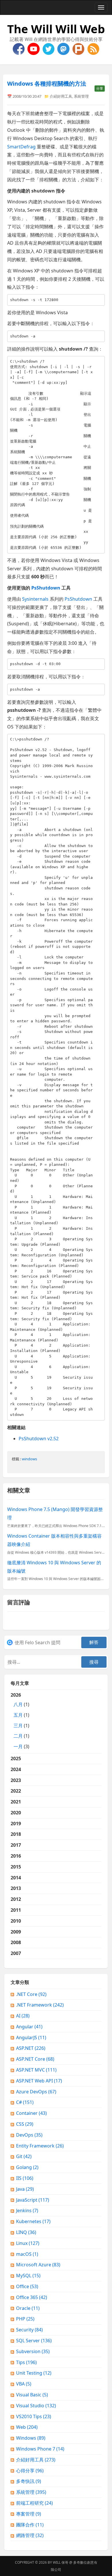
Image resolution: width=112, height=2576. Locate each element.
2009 (16, 1932)
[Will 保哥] (34, 48)
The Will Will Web (56, 29)
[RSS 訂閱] (93, 48)
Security (29, 2330)
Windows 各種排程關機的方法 (47, 83)
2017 (16, 1845)
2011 (16, 1910)
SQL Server (34, 2341)
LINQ (26, 2232)
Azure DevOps (36, 2092)
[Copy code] (99, 300)
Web (27, 2427)
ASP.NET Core (35, 2059)
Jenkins (27, 2210)
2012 (16, 1899)
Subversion (33, 2351)
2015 (16, 1867)
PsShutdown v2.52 (39, 1439)
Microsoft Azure (38, 2265)
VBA (24, 2384)
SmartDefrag (21, 147)
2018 (16, 1834)
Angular (29, 2027)
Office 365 (32, 2297)
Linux (28, 2243)
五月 (18, 1715)
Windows (31, 2438)
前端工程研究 (34, 2503)
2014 (16, 1878)
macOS (27, 2254)
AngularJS (31, 2037)
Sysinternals (35, 599)
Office (27, 2286)
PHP (25, 2319)
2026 (20, 1721)
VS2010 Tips (34, 2416)
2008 (16, 1942)
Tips (26, 2362)
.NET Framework (40, 2005)
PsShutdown (78, 599)
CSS (25, 2124)
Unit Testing (34, 2373)
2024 (16, 1769)
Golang (27, 2167)
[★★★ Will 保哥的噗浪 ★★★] (79, 48)
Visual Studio (36, 2406)
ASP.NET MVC (36, 2070)
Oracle (28, 2308)
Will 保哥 (61, 2562)
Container (31, 2113)
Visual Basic (32, 2395)
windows (29, 1459)
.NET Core (31, 1994)
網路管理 (30, 2535)
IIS (25, 2178)
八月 (18, 1704)
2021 (16, 1802)
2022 (16, 1791)
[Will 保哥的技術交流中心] (19, 48)
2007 (16, 1953)
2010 (16, 1921)
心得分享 (30, 2471)
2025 (16, 1758)
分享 (100, 88)
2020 (16, 1813)
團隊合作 (30, 2525)
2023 (16, 1780)
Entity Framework (40, 2146)
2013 (16, 1888)
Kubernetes (33, 2221)
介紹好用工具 (61, 96)
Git (24, 2156)
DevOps (29, 2135)
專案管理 (29, 2514)
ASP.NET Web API (39, 2081)
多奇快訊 (29, 2481)
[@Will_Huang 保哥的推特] (49, 48)
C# (25, 2102)
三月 (18, 1726)
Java (25, 2189)
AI (23, 2016)
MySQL (28, 2276)
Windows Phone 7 (40, 2449)
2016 (16, 1856)
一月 (18, 1746)
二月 (18, 1736)
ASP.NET (31, 2048)
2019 (16, 1824)
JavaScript (33, 2200)
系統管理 (81, 96)
